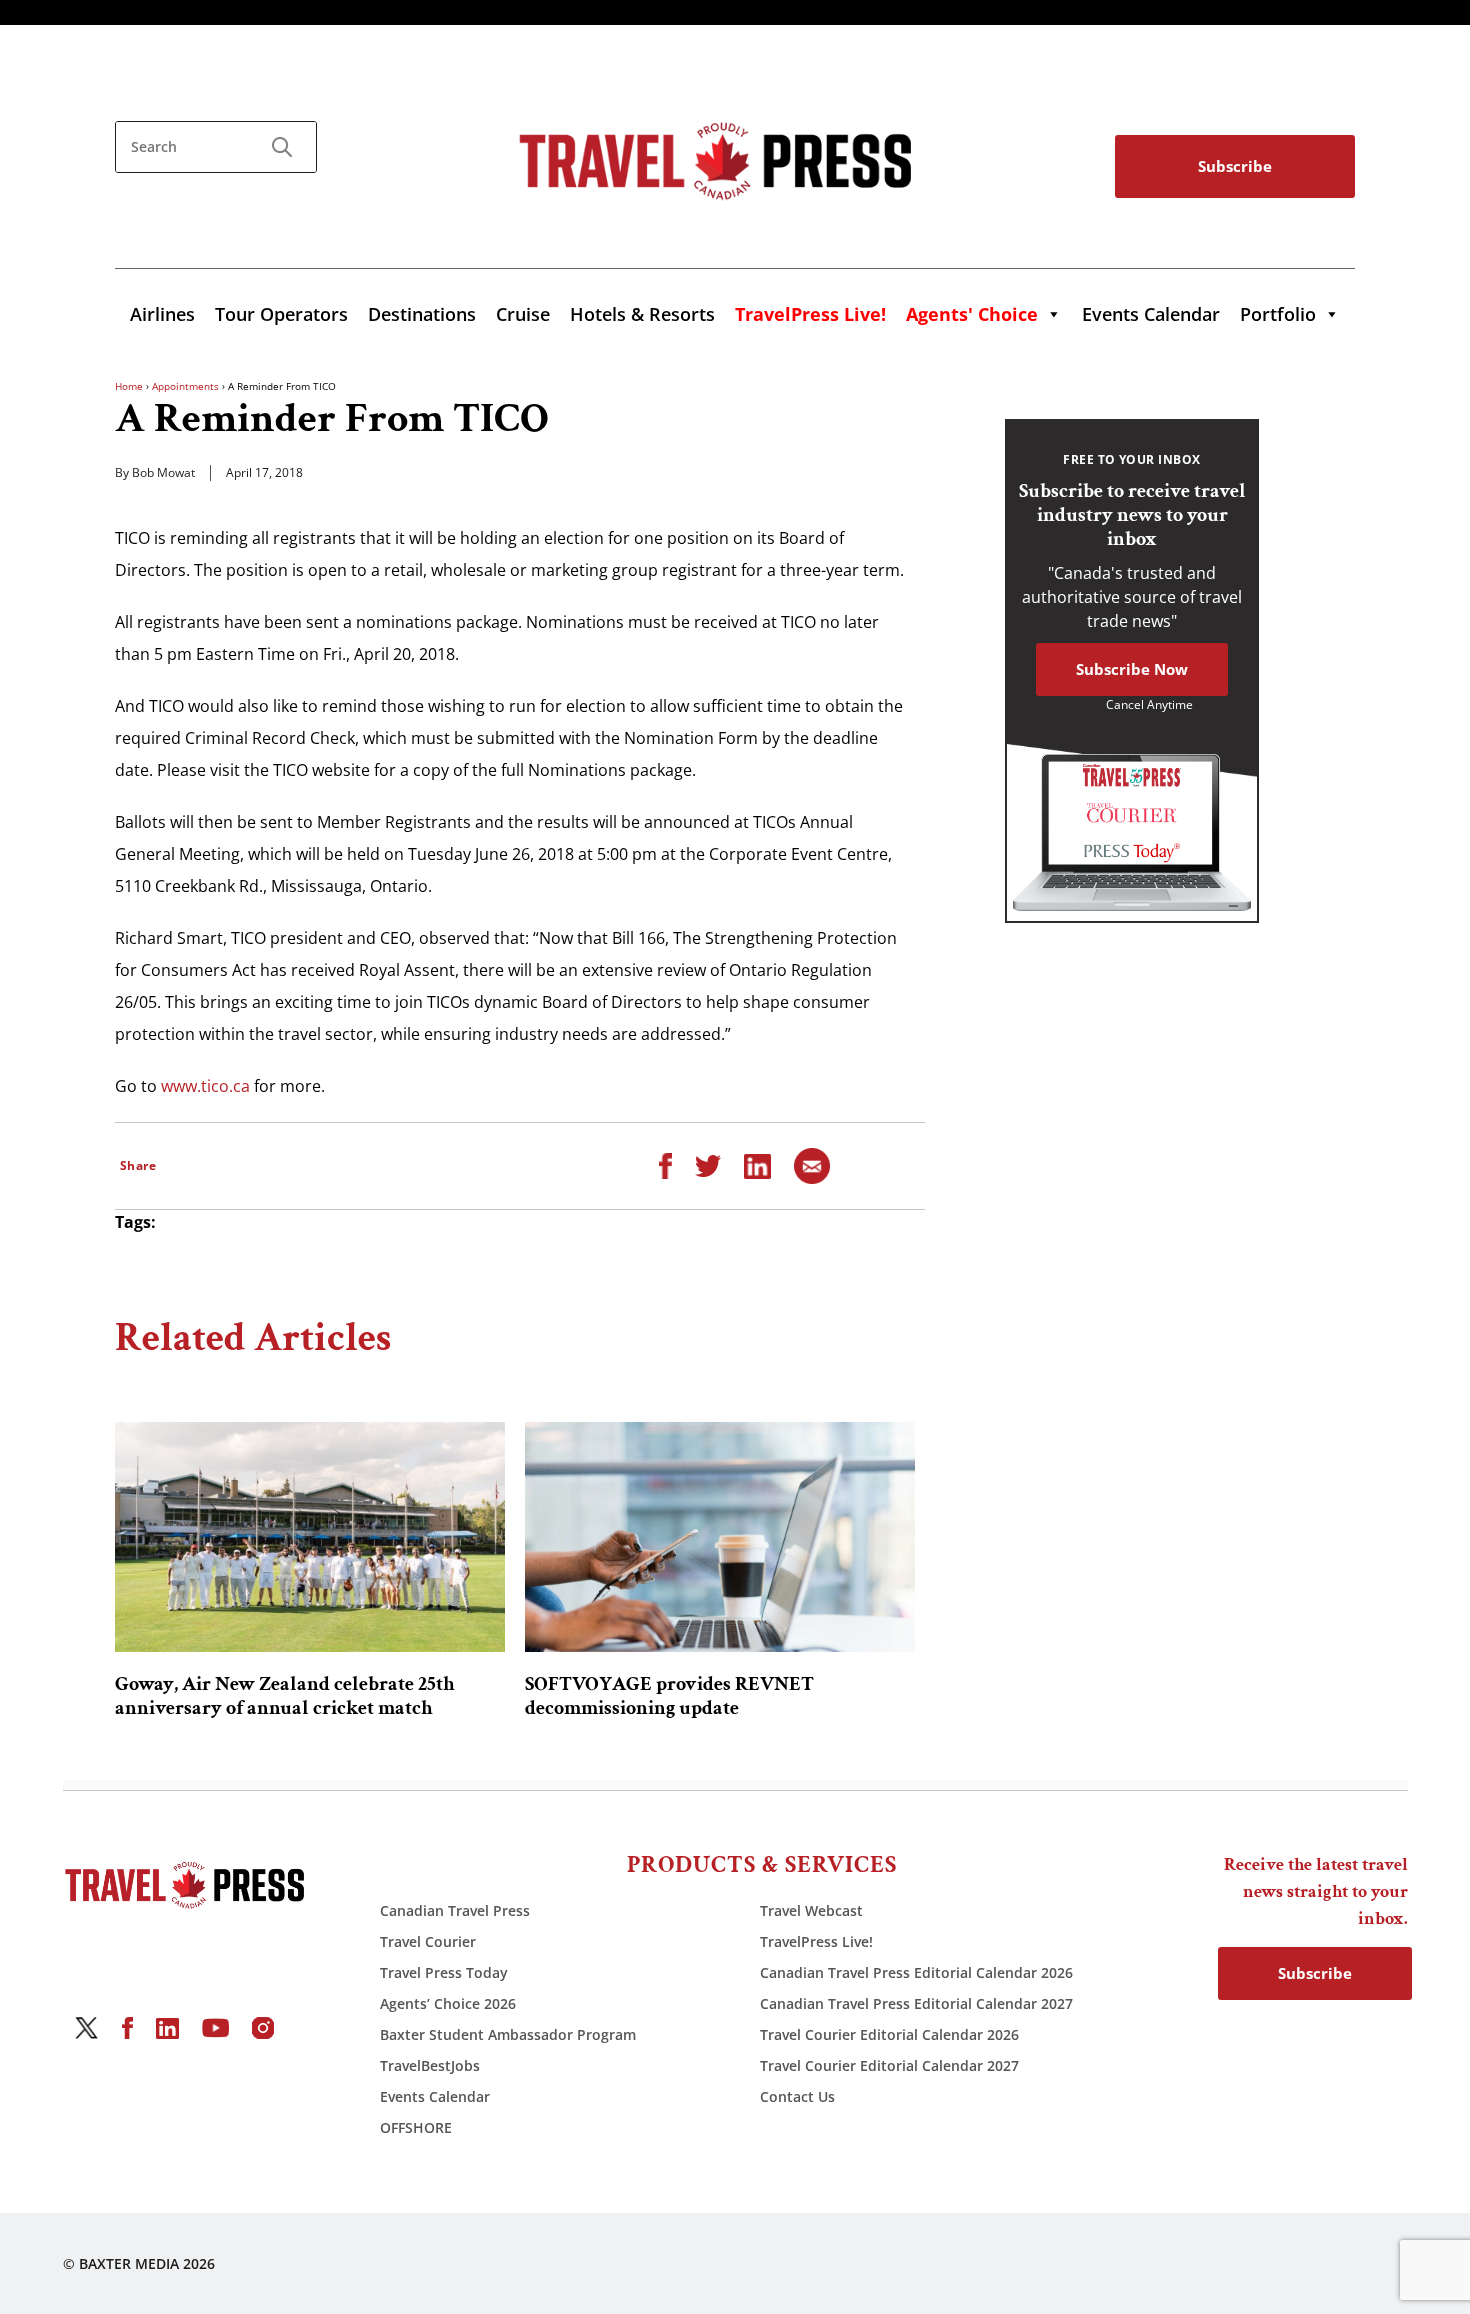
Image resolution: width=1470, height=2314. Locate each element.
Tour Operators (281, 314)
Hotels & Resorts (642, 314)
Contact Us (797, 2096)
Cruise (523, 314)
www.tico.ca (205, 1086)
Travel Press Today (444, 1972)
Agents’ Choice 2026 (448, 2003)
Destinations (422, 314)
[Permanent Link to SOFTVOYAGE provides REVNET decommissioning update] (720, 1537)
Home (129, 386)
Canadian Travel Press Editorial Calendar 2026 (916, 1972)
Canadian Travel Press (455, 1910)
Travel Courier (428, 1941)
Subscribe (1235, 166)
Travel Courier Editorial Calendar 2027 (889, 2065)
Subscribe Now (1132, 669)
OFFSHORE (416, 2127)
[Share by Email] (812, 1165)
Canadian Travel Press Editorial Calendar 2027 (916, 2003)
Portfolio (1278, 314)
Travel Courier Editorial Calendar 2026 (889, 2034)
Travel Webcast (811, 1910)
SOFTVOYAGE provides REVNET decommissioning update (669, 1696)
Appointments (185, 386)
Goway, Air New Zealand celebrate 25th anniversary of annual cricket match (285, 1696)
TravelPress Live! (816, 1941)
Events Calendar (1151, 314)
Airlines (162, 314)
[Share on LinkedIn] (757, 1165)
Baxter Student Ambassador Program (508, 2034)
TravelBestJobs (430, 2065)
